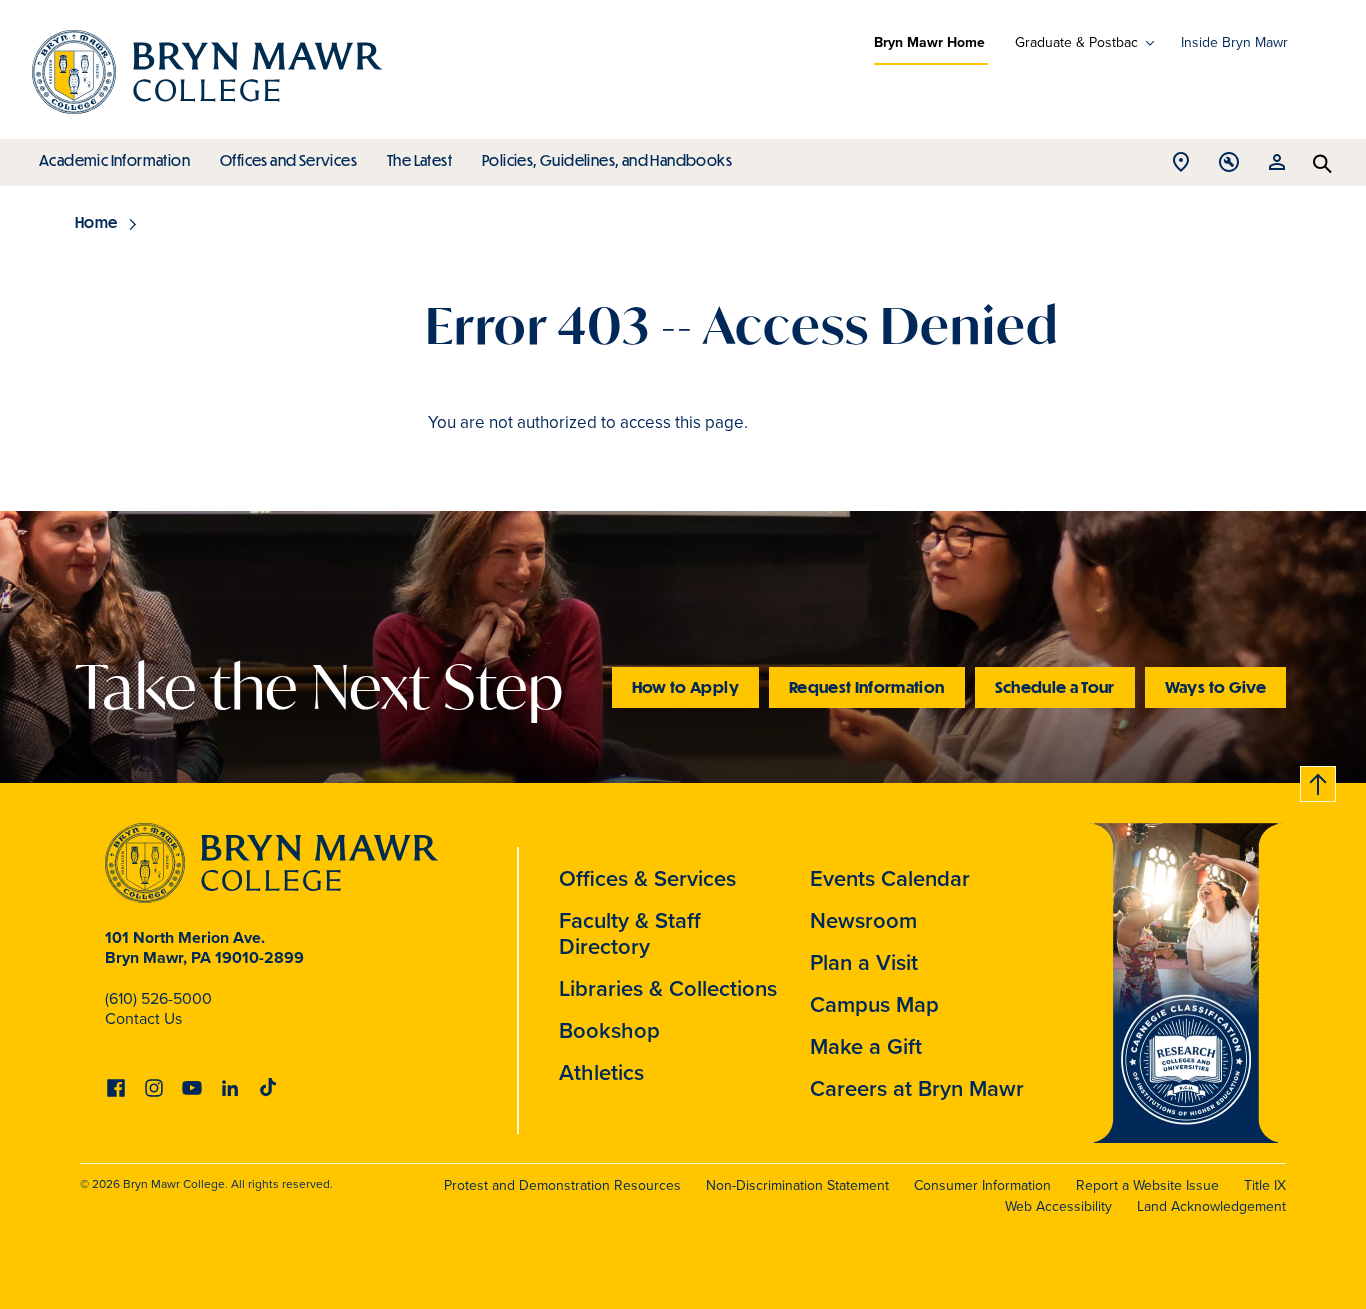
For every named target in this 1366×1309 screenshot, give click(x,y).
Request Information (867, 686)
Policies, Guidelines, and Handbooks (607, 160)
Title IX (1265, 1185)
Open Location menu (1181, 167)
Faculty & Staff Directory (630, 933)
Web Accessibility (1058, 1206)
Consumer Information (982, 1185)
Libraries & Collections (668, 988)
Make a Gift (866, 1046)
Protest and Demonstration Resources (562, 1185)
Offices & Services (647, 878)
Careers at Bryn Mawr (917, 1088)
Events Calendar (890, 878)
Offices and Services (288, 160)
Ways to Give (1215, 686)
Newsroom (863, 920)
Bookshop (609, 1030)
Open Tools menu (1229, 167)
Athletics (601, 1072)
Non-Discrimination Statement (797, 1185)
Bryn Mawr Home (929, 42)
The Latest (419, 160)
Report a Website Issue (1147, 1185)
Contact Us (143, 1018)
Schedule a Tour (1055, 686)
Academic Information (114, 160)
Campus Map (874, 1004)
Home (96, 222)
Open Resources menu (1277, 167)
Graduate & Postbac (1076, 43)
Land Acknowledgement (1211, 1206)
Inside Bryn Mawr (1234, 42)
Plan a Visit (864, 962)
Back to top (1319, 780)
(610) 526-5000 (158, 998)
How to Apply (685, 686)
